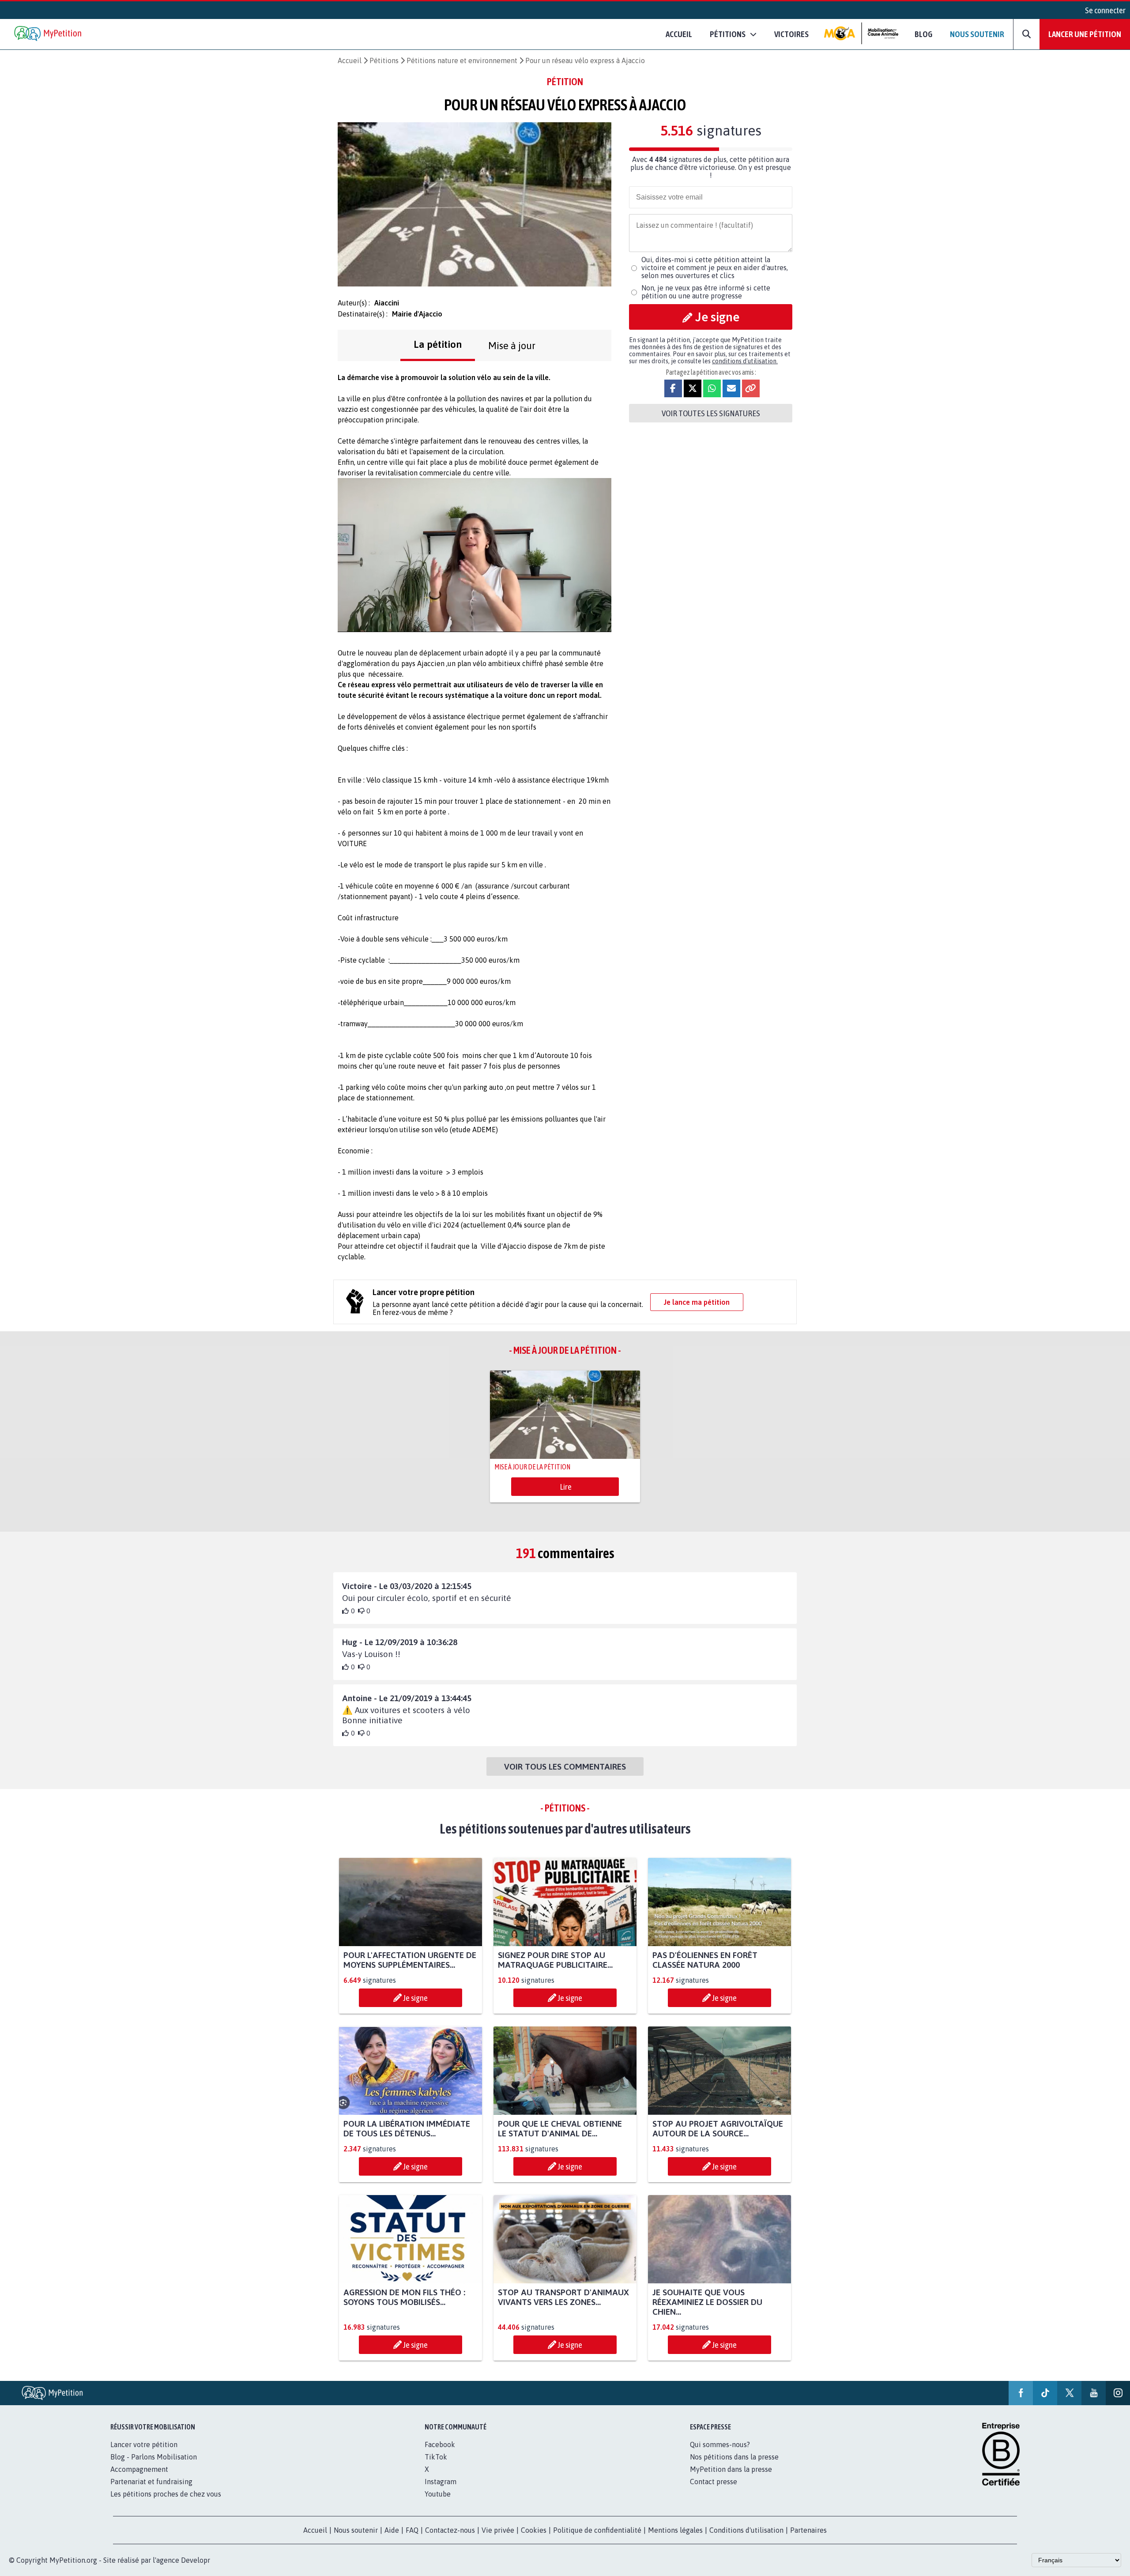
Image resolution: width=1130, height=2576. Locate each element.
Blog (923, 34)
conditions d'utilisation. (745, 361)
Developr (196, 2560)
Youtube (438, 2494)
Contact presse (714, 2482)
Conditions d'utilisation (746, 2530)
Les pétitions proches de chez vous (166, 2494)
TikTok (436, 2457)
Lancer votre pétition (144, 2444)
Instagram (441, 2482)
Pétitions (384, 60)
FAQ (412, 2530)
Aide (392, 2530)
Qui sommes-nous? (720, 2444)
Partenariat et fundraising (151, 2482)
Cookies (534, 2530)
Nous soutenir (977, 34)
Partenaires (808, 2530)
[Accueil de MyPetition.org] (49, 34)
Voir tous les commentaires (565, 1766)
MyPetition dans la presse (731, 2469)
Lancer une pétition (1085, 34)
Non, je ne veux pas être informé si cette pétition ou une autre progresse (706, 292)
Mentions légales (675, 2530)
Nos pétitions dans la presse (734, 2457)
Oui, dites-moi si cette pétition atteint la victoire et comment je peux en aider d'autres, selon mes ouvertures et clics (715, 267)
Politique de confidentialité (597, 2530)
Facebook (440, 2444)
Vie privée (498, 2530)
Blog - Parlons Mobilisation (154, 2457)
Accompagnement (139, 2469)
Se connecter (1105, 10)
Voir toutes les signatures (711, 413)
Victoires (791, 34)
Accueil (679, 34)
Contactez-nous (450, 2530)
